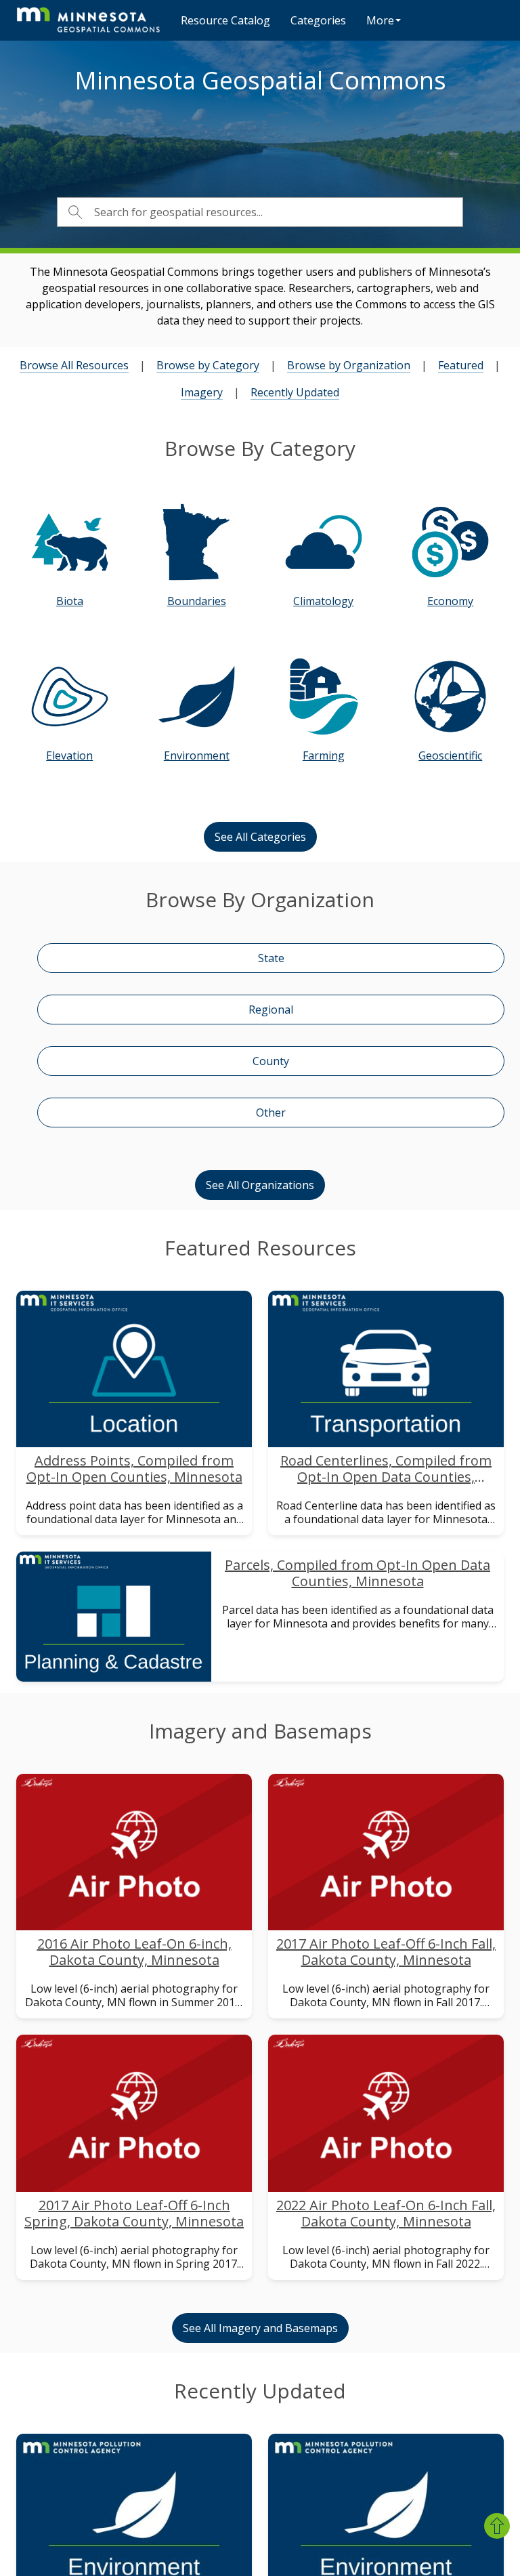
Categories (318, 20)
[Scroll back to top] (497, 2526)
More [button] (380, 20)
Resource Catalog (225, 20)
